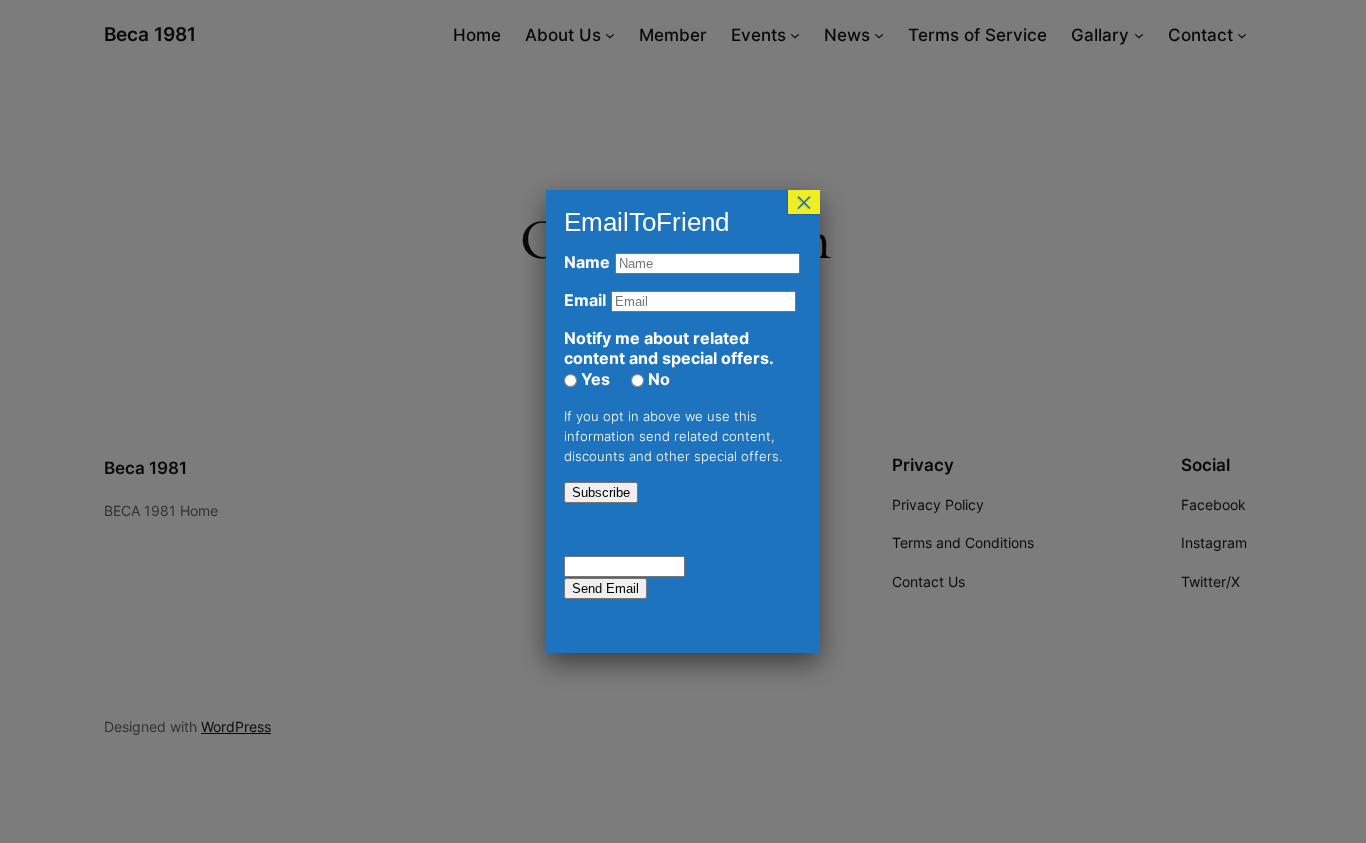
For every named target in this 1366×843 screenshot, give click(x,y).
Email (585, 300)
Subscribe (601, 492)
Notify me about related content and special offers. (669, 348)
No (657, 379)
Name (587, 262)
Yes (593, 379)
